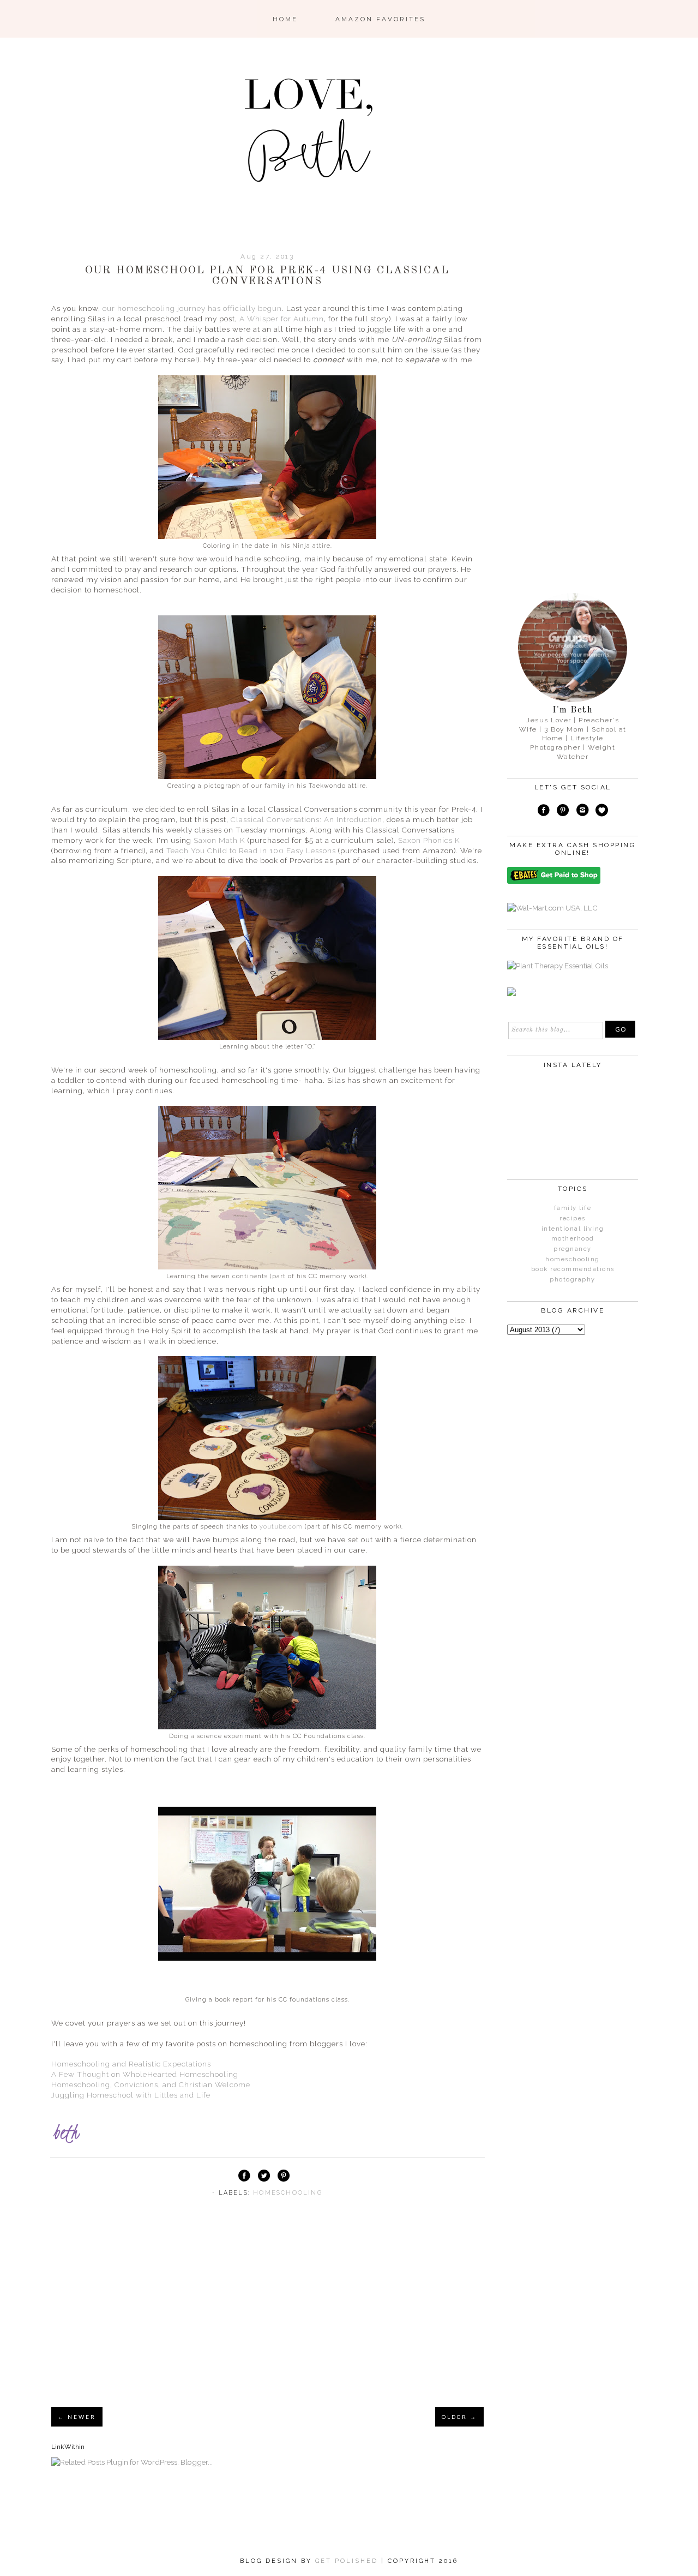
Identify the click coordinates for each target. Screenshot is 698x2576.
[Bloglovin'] (602, 812)
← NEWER (77, 2417)
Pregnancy (573, 1249)
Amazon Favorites (380, 19)
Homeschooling (288, 2193)
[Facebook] (544, 812)
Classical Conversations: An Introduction (306, 819)
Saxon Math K (219, 840)
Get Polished (348, 2561)
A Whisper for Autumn (282, 319)
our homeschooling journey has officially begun (192, 308)
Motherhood (573, 1239)
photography (573, 1280)
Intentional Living (573, 1229)
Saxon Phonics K (429, 840)
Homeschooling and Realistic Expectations (131, 2064)
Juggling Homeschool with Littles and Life (131, 2095)
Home (285, 19)
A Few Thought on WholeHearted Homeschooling (145, 2074)
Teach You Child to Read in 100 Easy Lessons (251, 850)
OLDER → (459, 2417)
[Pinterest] (563, 812)
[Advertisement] (267, 2316)
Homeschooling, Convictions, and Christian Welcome (151, 2084)
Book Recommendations (573, 1269)
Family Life (573, 1208)
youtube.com (281, 1527)
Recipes (573, 1218)
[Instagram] (582, 812)
